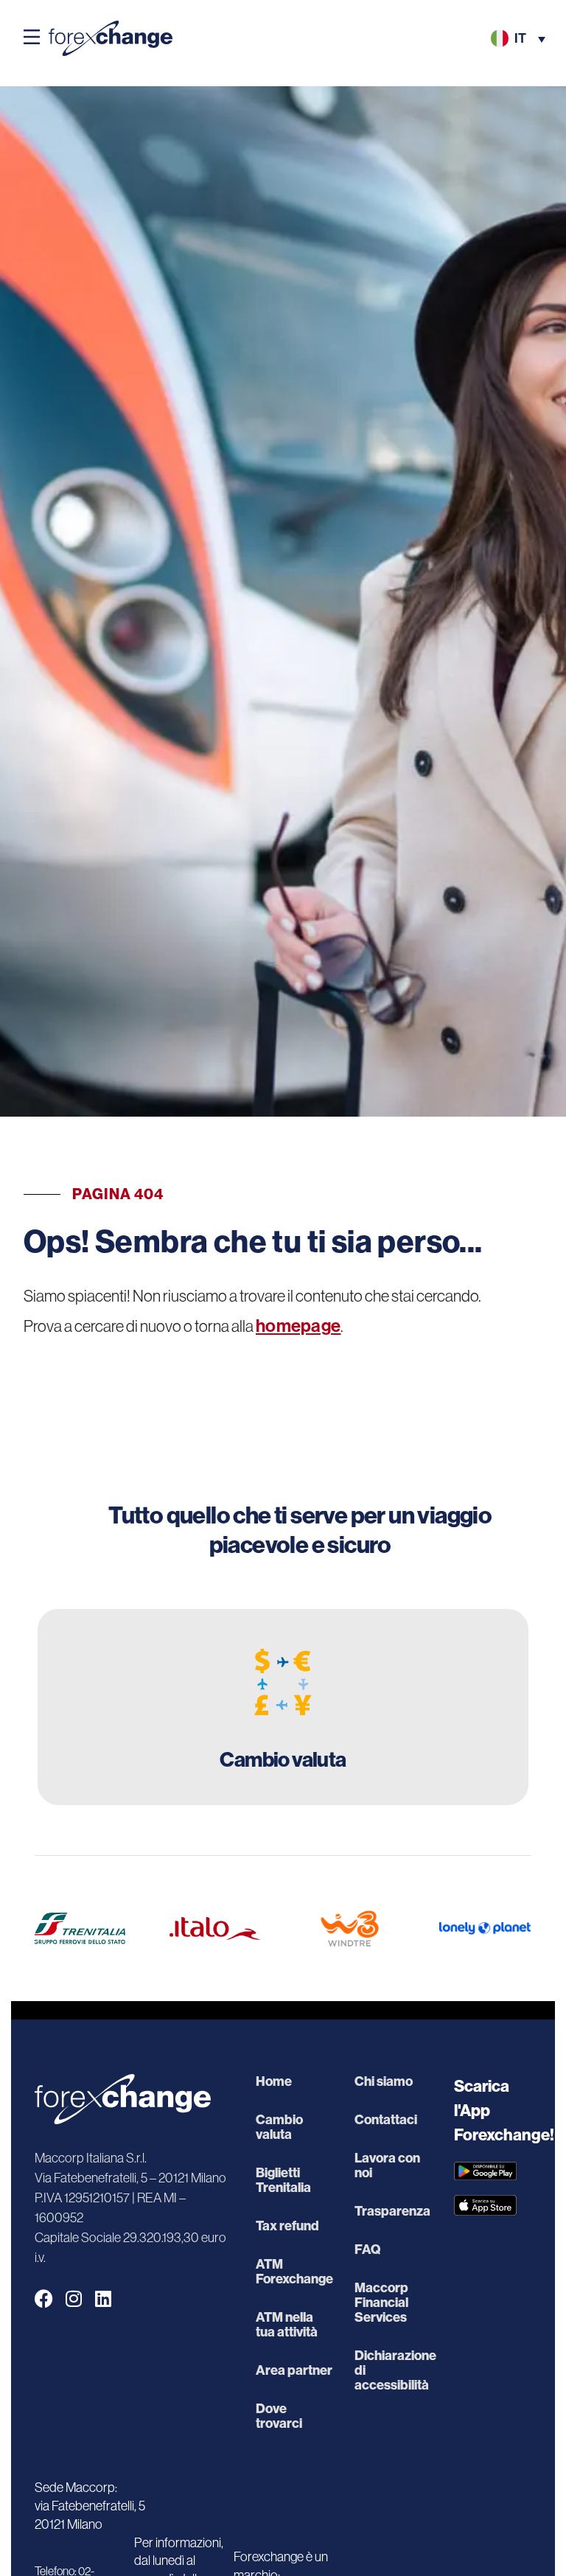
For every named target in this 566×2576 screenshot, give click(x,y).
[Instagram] (73, 2298)
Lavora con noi (387, 2165)
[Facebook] (44, 2298)
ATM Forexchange (294, 2272)
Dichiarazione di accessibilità (393, 2370)
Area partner (294, 2370)
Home (274, 2081)
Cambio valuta (279, 2127)
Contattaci (386, 2120)
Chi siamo (384, 2081)
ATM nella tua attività (287, 2325)
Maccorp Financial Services (381, 2303)
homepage (298, 1325)
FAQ (367, 2249)
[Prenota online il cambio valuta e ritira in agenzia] (283, 1707)
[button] (32, 38)
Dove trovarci (279, 2416)
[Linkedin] (103, 2298)
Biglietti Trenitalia (283, 2180)
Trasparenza (392, 2211)
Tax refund (287, 2226)
